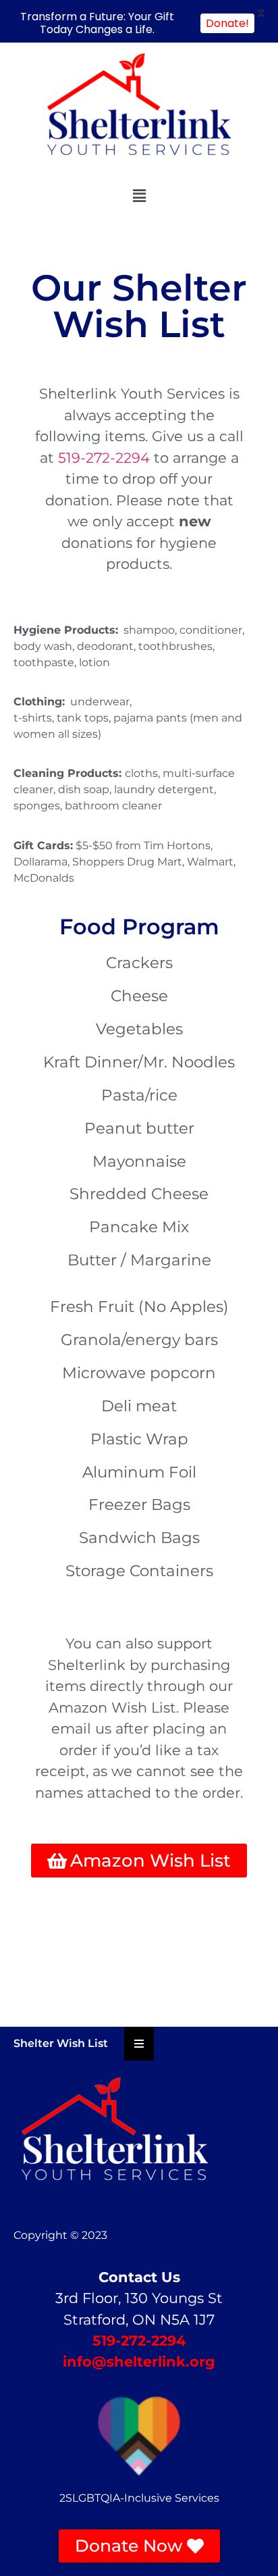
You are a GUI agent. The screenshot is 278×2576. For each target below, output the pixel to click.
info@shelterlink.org (139, 2362)
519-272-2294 (104, 458)
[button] (139, 196)
